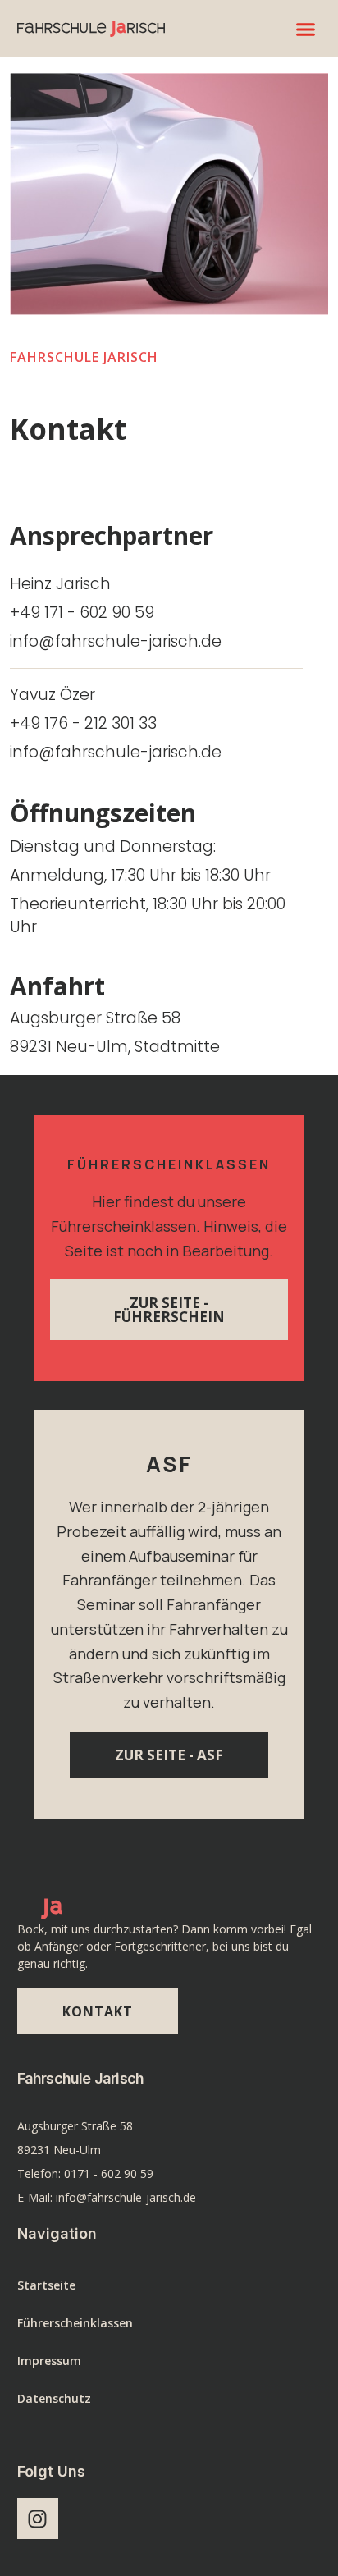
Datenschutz (54, 2398)
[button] (306, 29)
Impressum (49, 2361)
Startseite (46, 2285)
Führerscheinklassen (75, 2323)
